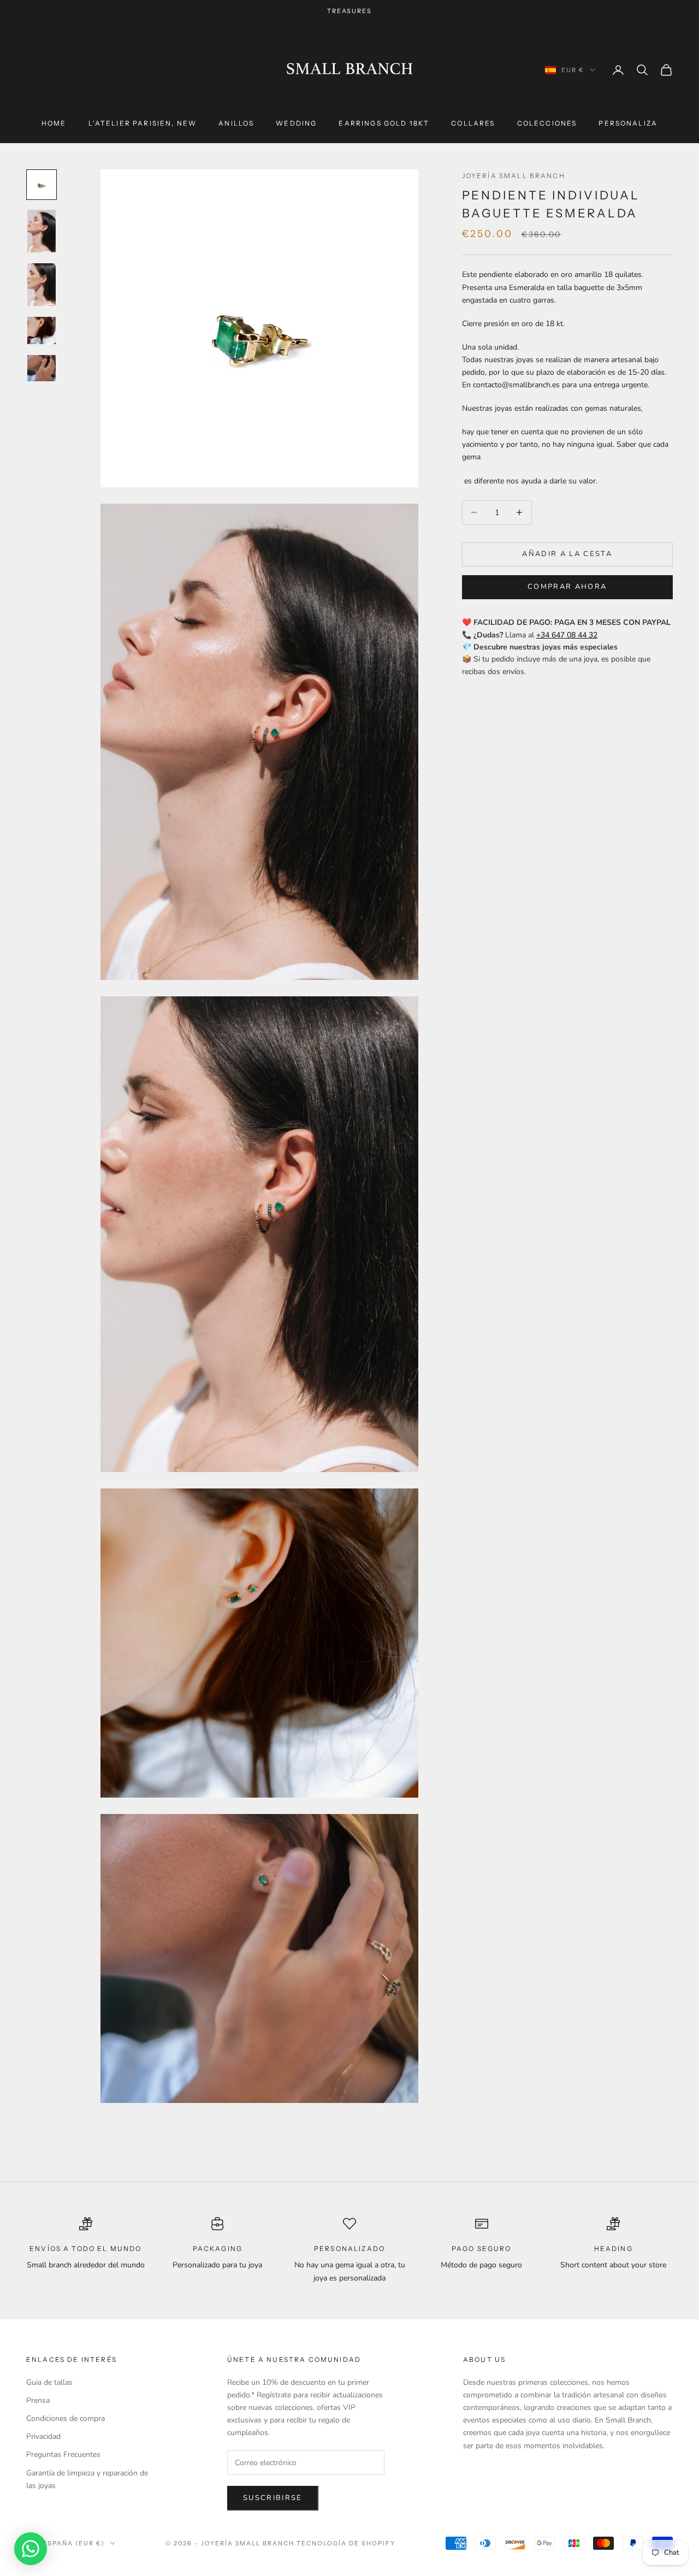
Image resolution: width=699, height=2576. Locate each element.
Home (54, 123)
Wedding (296, 123)
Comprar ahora (567, 587)
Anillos (236, 123)
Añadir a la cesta (567, 554)
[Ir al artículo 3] (42, 285)
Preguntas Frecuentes (63, 2454)
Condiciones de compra (66, 2418)
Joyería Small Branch (514, 176)
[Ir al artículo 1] (42, 185)
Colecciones (547, 123)
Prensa (38, 2400)
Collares (473, 123)
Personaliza (628, 123)
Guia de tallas (49, 2382)
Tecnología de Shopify (346, 2543)
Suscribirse (273, 2498)
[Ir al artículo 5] (42, 368)
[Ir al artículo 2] (42, 231)
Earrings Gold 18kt (384, 123)
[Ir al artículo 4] (42, 330)
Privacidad (43, 2436)
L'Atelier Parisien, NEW (143, 123)
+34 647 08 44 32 (567, 635)
